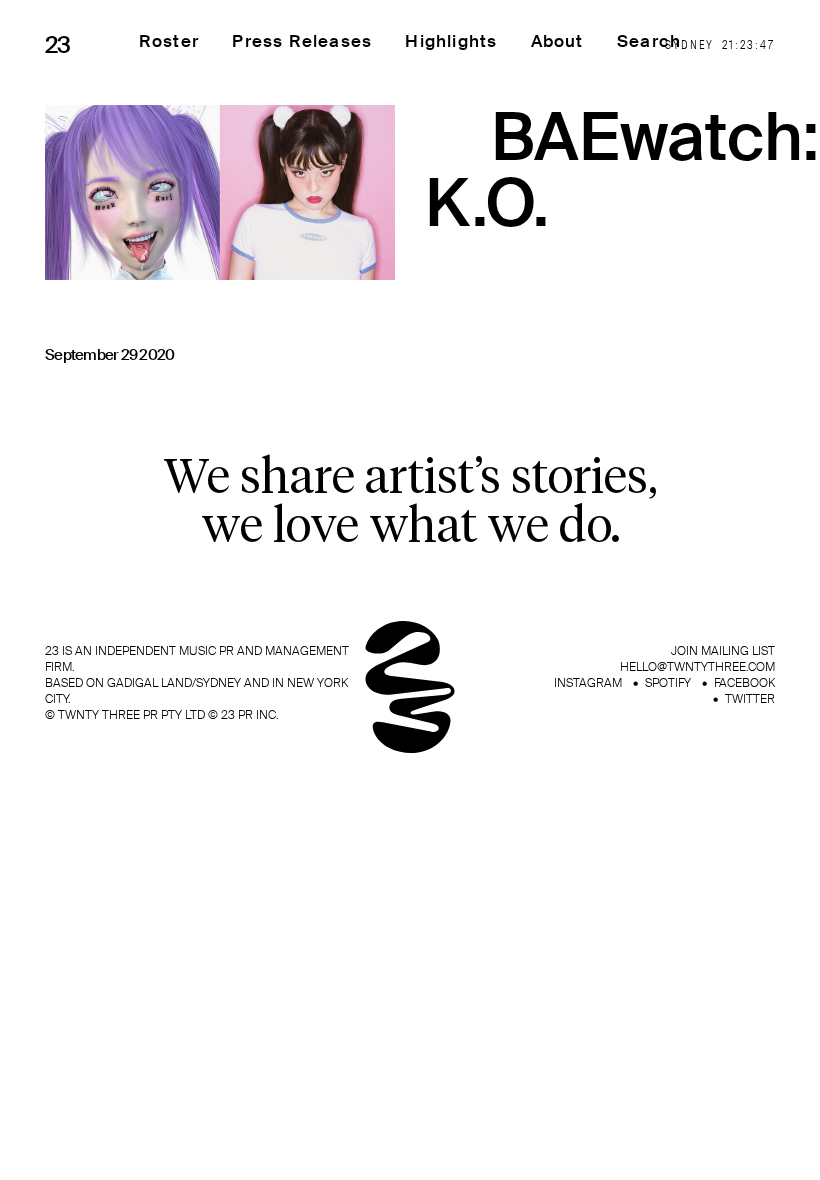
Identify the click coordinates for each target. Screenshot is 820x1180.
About (557, 41)
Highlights (451, 41)
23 (58, 45)
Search (649, 41)
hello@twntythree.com (697, 667)
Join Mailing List (723, 651)
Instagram (588, 683)
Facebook (744, 683)
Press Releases (302, 41)
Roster (169, 41)
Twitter (750, 699)
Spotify (668, 683)
